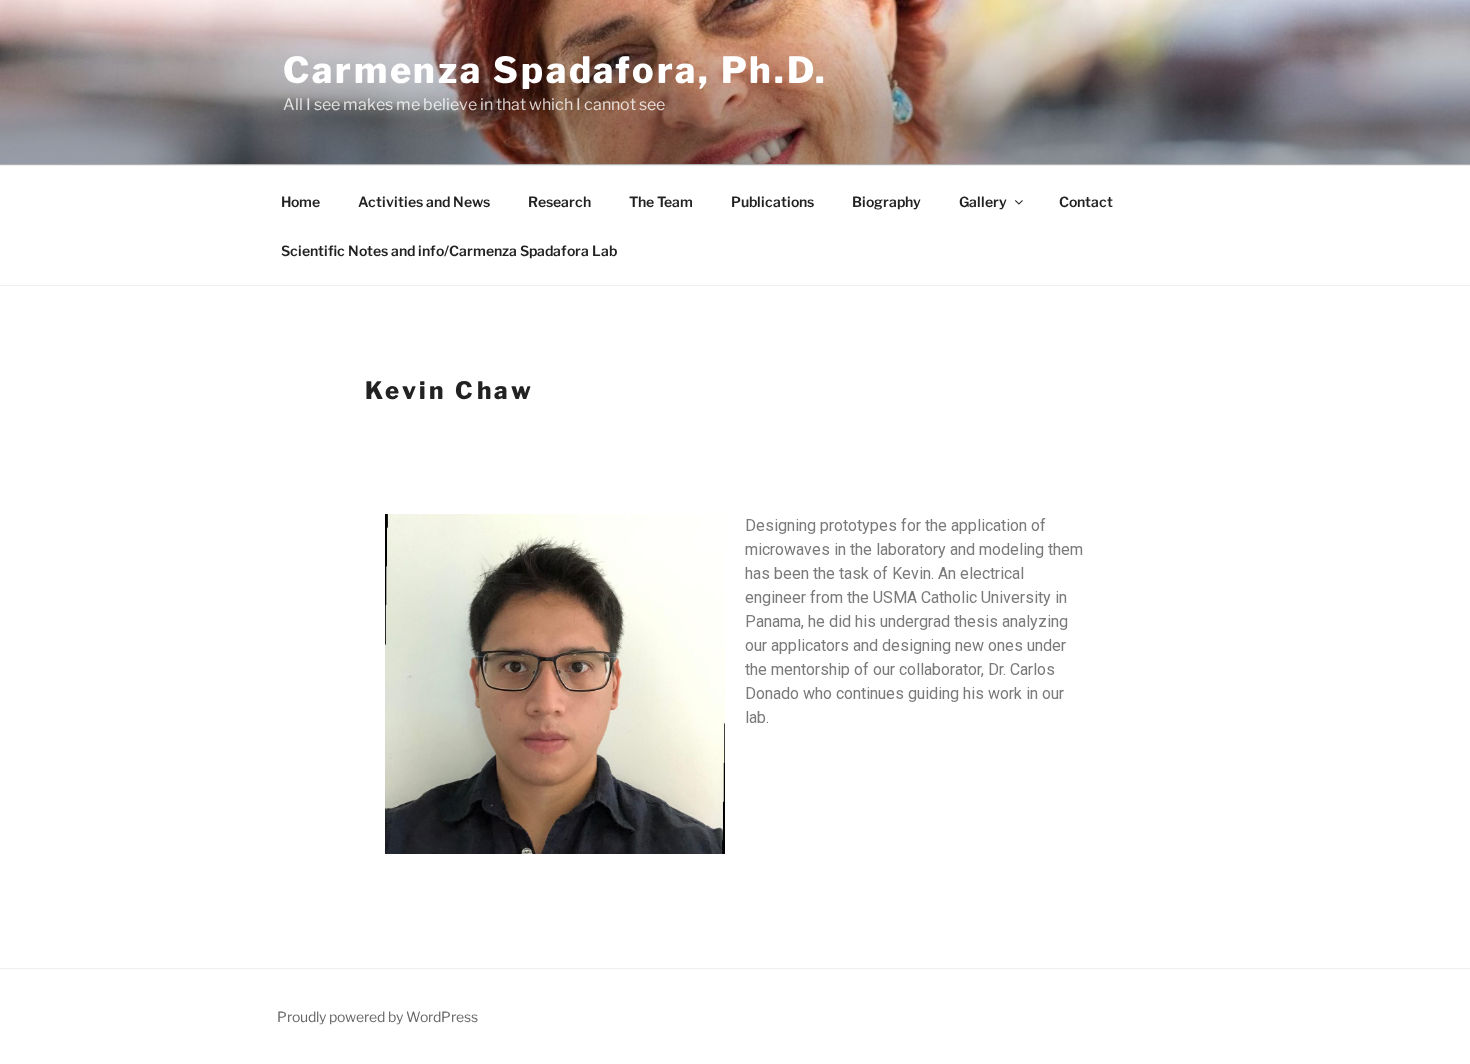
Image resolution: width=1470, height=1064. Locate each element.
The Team (661, 201)
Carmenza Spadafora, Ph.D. (555, 70)
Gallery (983, 201)
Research (559, 201)
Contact (1086, 201)
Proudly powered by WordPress (377, 1016)
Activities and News (424, 201)
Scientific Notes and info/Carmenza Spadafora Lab (449, 250)
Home (300, 201)
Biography (886, 201)
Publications (772, 201)
